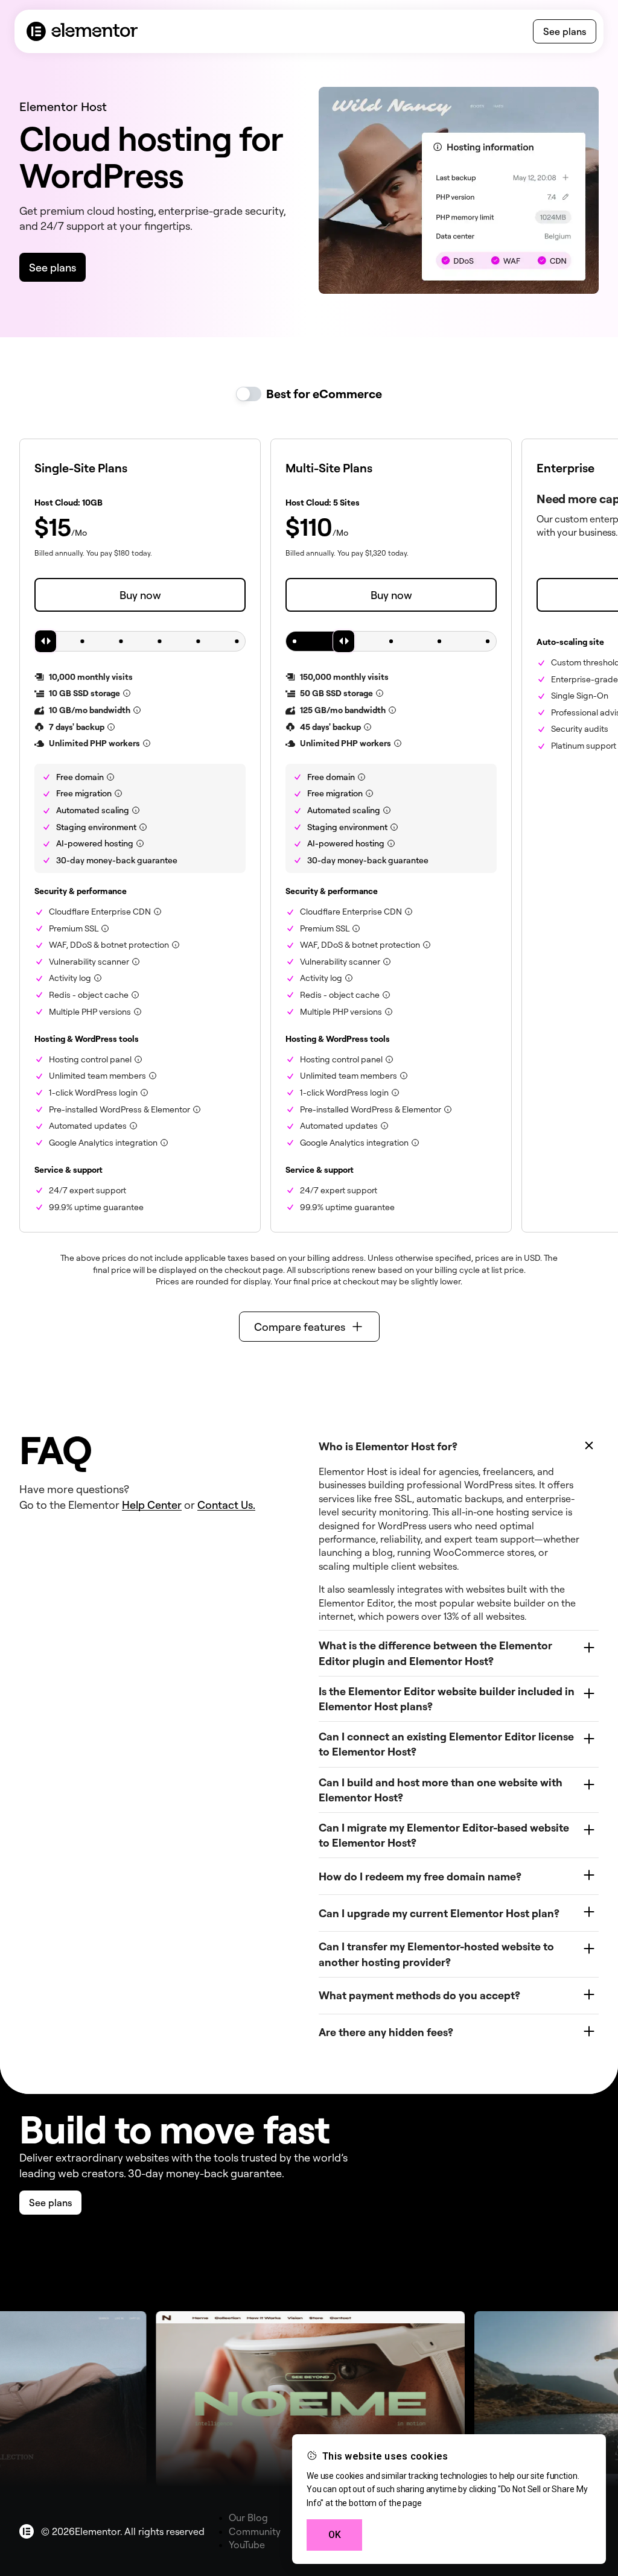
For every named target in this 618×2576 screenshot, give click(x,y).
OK (335, 2535)
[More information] (127, 693)
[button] (309, 1327)
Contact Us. (226, 1505)
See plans (565, 31)
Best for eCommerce (324, 394)
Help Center (152, 1505)
